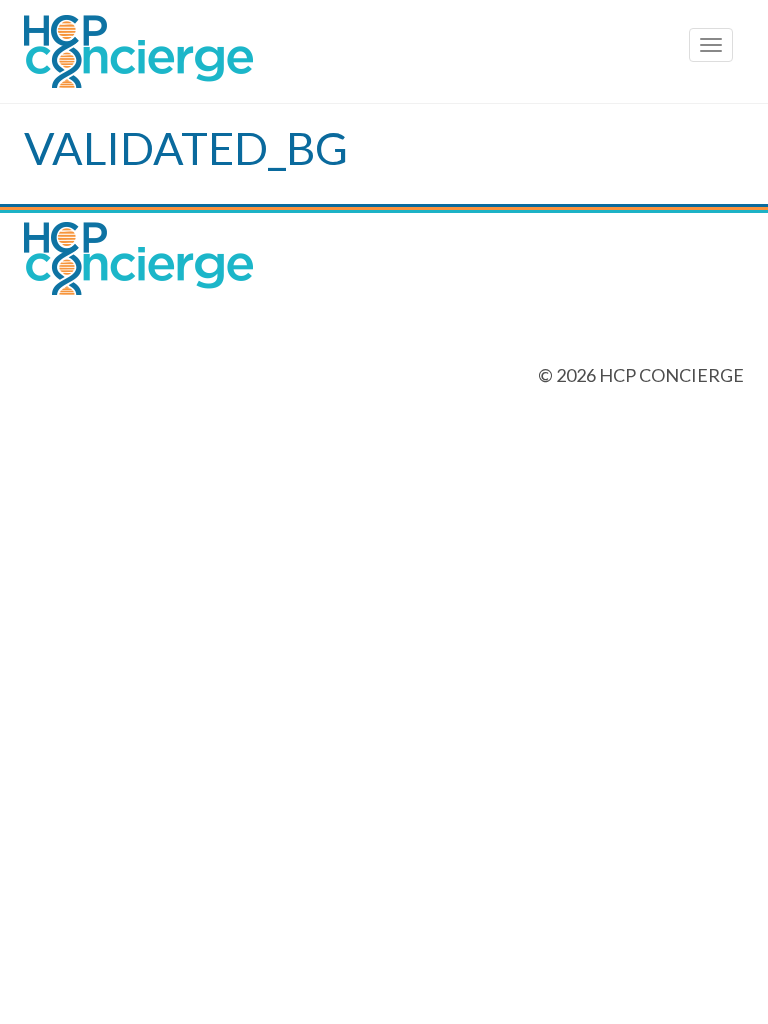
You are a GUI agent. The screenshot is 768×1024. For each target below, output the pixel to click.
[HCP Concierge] (384, 51)
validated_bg (186, 148)
